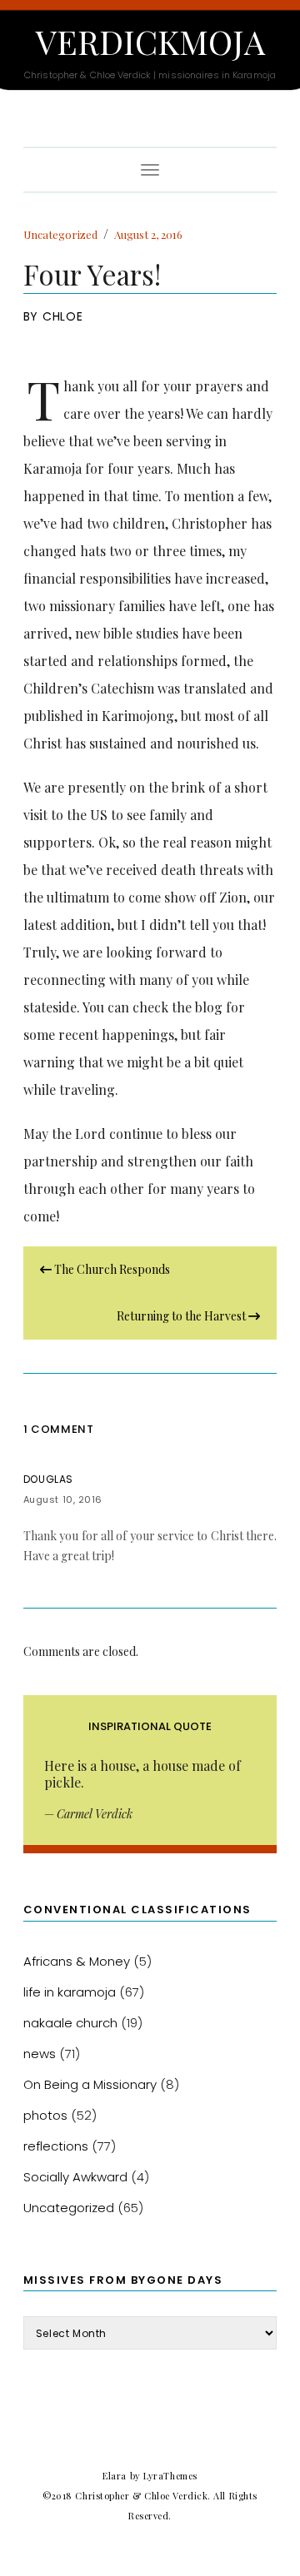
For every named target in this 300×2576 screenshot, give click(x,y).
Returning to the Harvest (182, 1316)
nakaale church (70, 2023)
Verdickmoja (150, 41)
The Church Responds (111, 1269)
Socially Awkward (75, 2177)
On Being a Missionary (90, 2084)
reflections (56, 2146)
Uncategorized (60, 234)
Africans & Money (77, 1961)
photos (45, 2115)
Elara (115, 2476)
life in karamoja (70, 1992)
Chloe (63, 316)
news (40, 2054)
